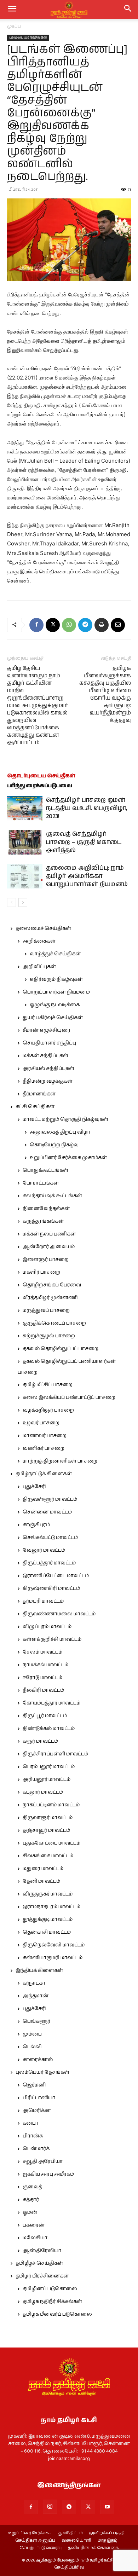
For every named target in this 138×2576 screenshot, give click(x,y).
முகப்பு (14, 26)
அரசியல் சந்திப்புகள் (48, 1069)
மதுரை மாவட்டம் (43, 1869)
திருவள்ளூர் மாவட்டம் (50, 1499)
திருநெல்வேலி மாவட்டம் (54, 1945)
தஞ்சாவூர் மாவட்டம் (46, 1830)
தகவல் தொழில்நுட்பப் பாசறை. (61, 1349)
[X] (53, 625)
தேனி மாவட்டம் (41, 1881)
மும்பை (32, 2034)
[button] (128, 10)
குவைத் (32, 2187)
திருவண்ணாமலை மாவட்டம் (59, 1614)
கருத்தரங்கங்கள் (43, 1221)
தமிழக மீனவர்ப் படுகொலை (57, 2314)
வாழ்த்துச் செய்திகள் (55, 954)
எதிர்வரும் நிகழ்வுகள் (56, 979)
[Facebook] (36, 625)
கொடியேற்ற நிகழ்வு (54, 1145)
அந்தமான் (36, 1996)
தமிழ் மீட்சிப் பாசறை (48, 1385)
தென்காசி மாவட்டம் (47, 1932)
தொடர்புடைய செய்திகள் (41, 776)
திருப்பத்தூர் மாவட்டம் (49, 1563)
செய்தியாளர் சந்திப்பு (49, 1043)
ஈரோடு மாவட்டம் (42, 1678)
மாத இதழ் (108, 2541)
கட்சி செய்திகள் (35, 1107)
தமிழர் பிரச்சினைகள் (42, 2276)
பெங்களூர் (36, 2021)
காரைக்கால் (38, 2060)
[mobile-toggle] (12, 10)
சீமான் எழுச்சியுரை (47, 1030)
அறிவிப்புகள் (39, 967)
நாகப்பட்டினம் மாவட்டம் (51, 1805)
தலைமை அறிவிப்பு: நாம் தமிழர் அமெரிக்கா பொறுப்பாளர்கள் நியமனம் (87, 876)
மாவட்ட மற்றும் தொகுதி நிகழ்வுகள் (65, 1119)
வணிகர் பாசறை (44, 1448)
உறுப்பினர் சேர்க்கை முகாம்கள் (68, 1158)
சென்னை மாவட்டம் (47, 1512)
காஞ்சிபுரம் (36, 1525)
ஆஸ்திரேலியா (42, 2251)
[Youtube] (107, 2507)
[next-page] (23, 902)
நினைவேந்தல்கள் (46, 1209)
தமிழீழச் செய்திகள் (39, 2263)
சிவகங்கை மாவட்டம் (48, 1856)
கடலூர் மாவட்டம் (43, 1792)
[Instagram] (50, 2507)
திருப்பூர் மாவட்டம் (45, 1716)
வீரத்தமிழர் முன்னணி (50, 1298)
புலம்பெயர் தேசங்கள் (28, 37)
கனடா (30, 2123)
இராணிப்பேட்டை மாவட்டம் (56, 1576)
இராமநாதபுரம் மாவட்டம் (51, 1907)
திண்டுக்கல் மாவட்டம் (49, 1729)
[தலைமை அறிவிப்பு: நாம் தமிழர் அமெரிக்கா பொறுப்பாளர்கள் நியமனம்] (25, 876)
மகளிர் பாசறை (41, 1272)
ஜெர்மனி (34, 2085)
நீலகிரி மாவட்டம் (43, 1690)
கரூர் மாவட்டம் (40, 1741)
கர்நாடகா (34, 1983)
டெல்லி (32, 2047)
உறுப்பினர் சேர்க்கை (30, 2533)
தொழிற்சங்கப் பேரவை (52, 1285)
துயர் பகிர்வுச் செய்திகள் (53, 1018)
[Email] (118, 625)
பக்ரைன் (34, 2225)
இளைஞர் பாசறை (46, 1260)
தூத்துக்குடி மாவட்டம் (48, 1920)
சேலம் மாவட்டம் (42, 1652)
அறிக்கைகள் (39, 941)
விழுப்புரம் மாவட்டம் (47, 1627)
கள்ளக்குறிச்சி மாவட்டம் (52, 1639)
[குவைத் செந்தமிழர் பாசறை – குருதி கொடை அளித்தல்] (25, 842)
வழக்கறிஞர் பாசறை (48, 1410)
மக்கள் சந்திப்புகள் (45, 1056)
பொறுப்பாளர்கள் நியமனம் (56, 992)
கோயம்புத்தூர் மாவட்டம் (51, 1703)
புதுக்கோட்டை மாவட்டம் (51, 1843)
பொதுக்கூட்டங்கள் (45, 1170)
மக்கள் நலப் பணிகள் (49, 1234)
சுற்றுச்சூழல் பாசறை (49, 1336)
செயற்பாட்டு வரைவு (41, 2548)
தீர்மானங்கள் (39, 1094)
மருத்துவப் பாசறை (46, 1310)
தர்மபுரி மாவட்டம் (43, 1601)
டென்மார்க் (36, 2149)
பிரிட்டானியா (39, 2098)
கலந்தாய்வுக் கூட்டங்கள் (52, 1196)
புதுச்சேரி (34, 1487)
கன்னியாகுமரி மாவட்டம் (53, 1958)
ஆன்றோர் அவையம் (49, 1247)
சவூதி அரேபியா (43, 2161)
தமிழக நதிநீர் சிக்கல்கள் (52, 2302)
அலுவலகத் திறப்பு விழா (60, 1132)
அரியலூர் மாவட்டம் (47, 1779)
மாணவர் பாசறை (45, 1436)
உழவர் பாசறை (41, 1423)
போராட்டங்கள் (41, 1183)
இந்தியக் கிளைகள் (39, 1970)
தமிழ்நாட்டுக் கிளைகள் (44, 1474)
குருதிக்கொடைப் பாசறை (54, 1323)
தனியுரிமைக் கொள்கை (93, 2548)
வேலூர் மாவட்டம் (44, 1550)
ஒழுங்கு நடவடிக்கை (55, 1005)
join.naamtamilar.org (69, 2459)
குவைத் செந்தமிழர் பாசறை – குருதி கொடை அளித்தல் (84, 842)
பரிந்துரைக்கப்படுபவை (40, 786)
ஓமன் (30, 2212)
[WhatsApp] (69, 625)
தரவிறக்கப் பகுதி (107, 2533)
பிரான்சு (33, 2136)
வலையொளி (76, 2541)
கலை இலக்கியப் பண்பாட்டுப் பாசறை (69, 1397)
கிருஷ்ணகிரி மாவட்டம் (51, 1588)
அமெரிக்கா (37, 2111)
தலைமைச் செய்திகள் (43, 928)
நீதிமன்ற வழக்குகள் (48, 1081)
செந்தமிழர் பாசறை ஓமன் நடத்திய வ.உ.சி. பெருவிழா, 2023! (87, 808)
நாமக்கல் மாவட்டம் (45, 1665)
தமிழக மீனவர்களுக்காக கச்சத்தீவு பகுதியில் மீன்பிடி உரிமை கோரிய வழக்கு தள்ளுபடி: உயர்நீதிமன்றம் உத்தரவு (105, 694)
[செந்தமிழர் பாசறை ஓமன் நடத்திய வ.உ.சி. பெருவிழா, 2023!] (25, 808)
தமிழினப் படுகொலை (50, 2289)
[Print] (102, 625)
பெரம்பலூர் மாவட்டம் (49, 1767)
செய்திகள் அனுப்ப (35, 2541)
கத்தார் (31, 2200)
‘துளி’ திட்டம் (70, 2533)
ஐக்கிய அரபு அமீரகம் (48, 2174)
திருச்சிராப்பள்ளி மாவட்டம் (55, 1754)
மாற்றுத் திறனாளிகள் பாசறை (60, 1461)
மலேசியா (35, 2238)
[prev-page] (11, 902)
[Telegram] (85, 625)
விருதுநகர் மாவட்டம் (48, 1894)
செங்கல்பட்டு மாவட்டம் (50, 1538)
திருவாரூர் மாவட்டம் (48, 1818)
